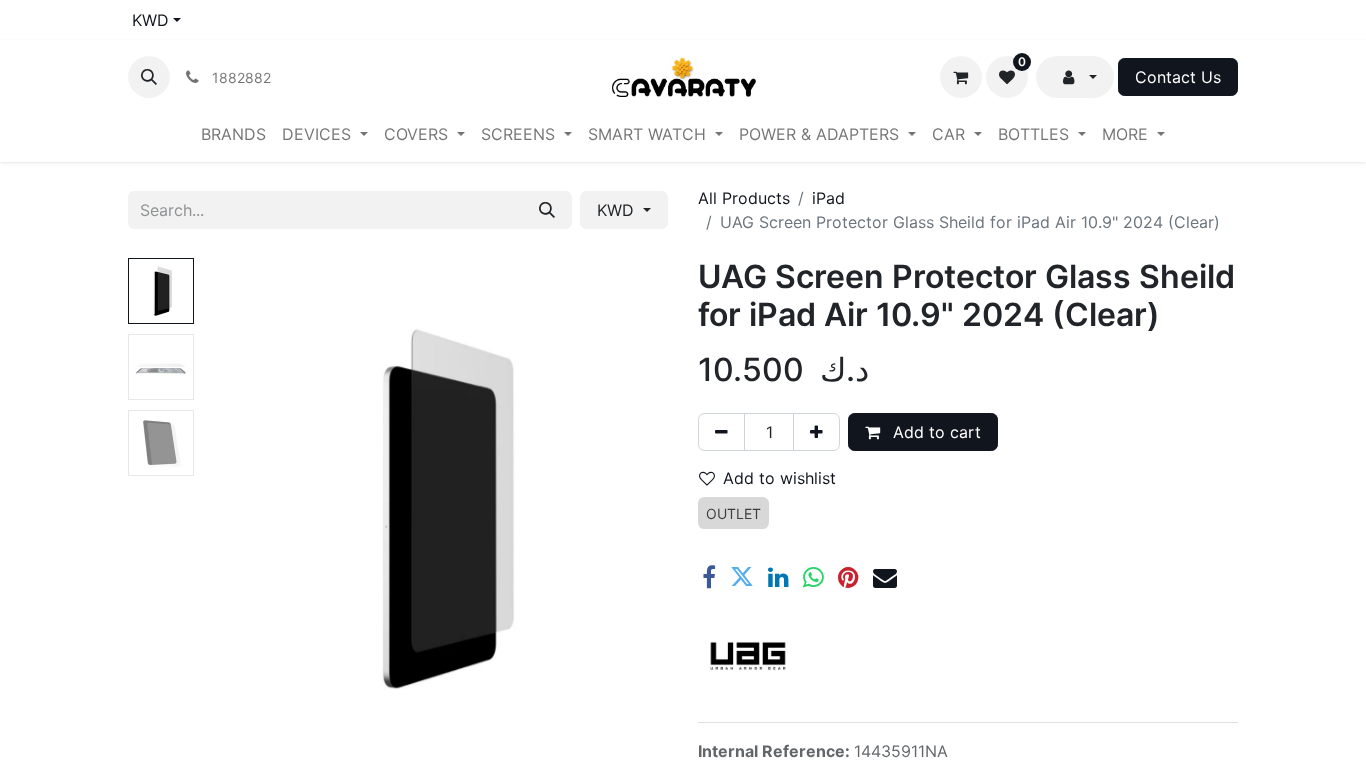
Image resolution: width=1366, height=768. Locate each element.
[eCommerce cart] (961, 77)
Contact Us (1178, 77)
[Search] (547, 210)
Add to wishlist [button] (779, 478)
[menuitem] (233, 134)
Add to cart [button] (934, 432)
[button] (149, 77)
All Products (744, 198)
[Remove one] (721, 432)
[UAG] (748, 656)
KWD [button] (618, 210)
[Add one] (816, 432)
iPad (828, 198)
